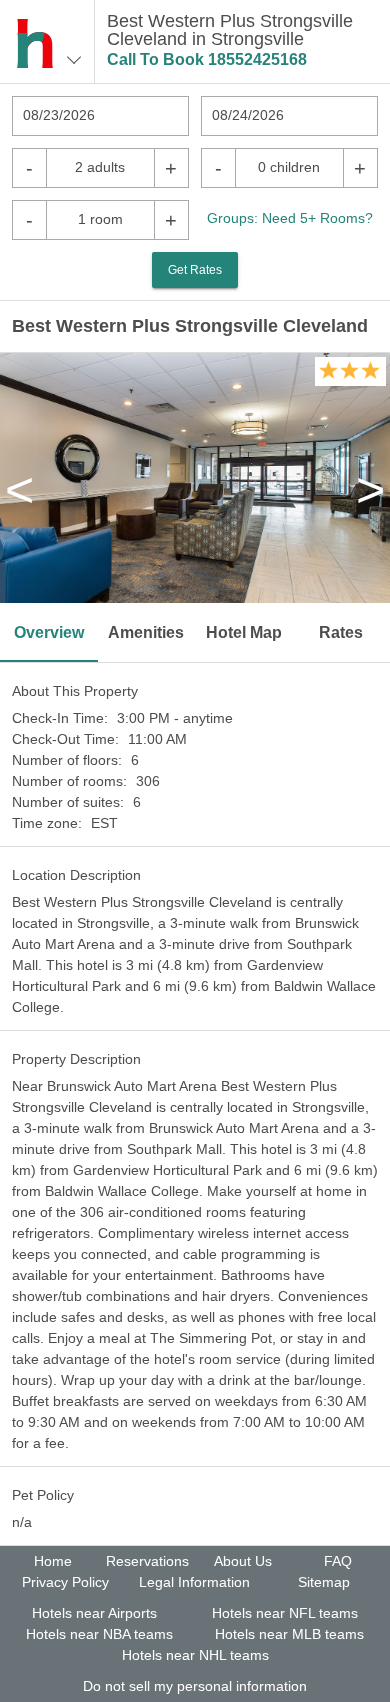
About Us (243, 1561)
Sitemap (324, 1582)
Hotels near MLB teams (289, 1634)
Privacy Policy (65, 1582)
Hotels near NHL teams (195, 1655)
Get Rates (195, 270)
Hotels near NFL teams (285, 1613)
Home (53, 1561)
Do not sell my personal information (195, 1686)
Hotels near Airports (94, 1613)
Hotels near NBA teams (99, 1634)
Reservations (147, 1561)
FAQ (338, 1561)
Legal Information (194, 1582)
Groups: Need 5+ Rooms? (290, 218)
